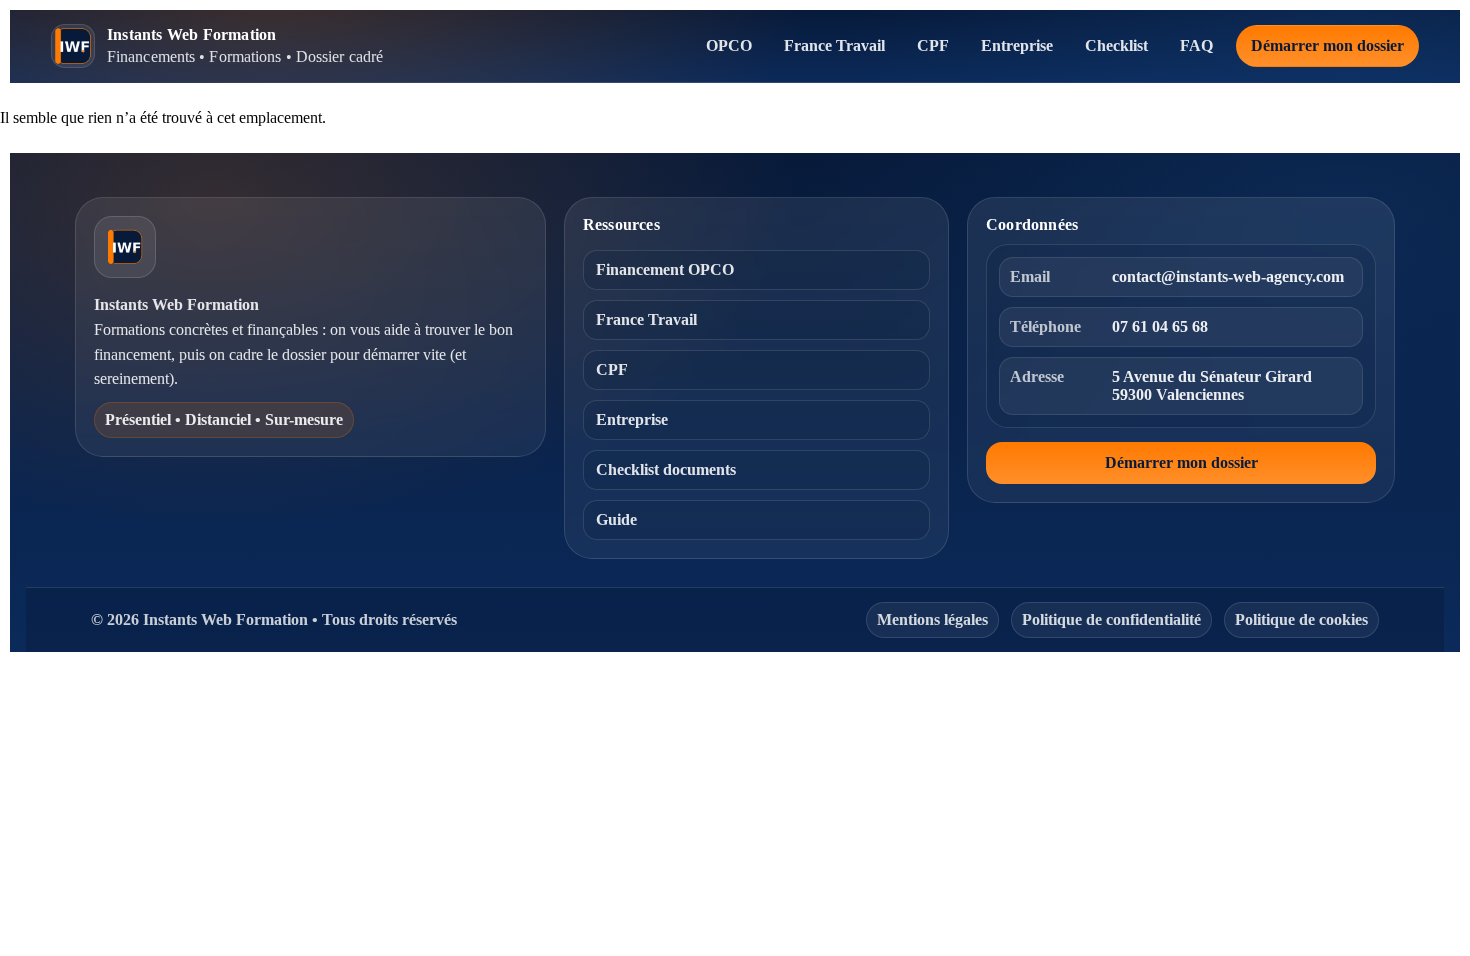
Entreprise (1017, 45)
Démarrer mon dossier (1327, 45)
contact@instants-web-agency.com (1228, 276)
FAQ (1196, 45)
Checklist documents (666, 469)
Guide (616, 519)
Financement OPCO (665, 269)
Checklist (1116, 45)
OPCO (729, 45)
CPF (933, 45)
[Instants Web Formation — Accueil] (125, 247)
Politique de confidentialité (1111, 619)
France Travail (834, 45)
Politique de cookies (1301, 619)
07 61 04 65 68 (1160, 326)
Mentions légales (932, 619)
